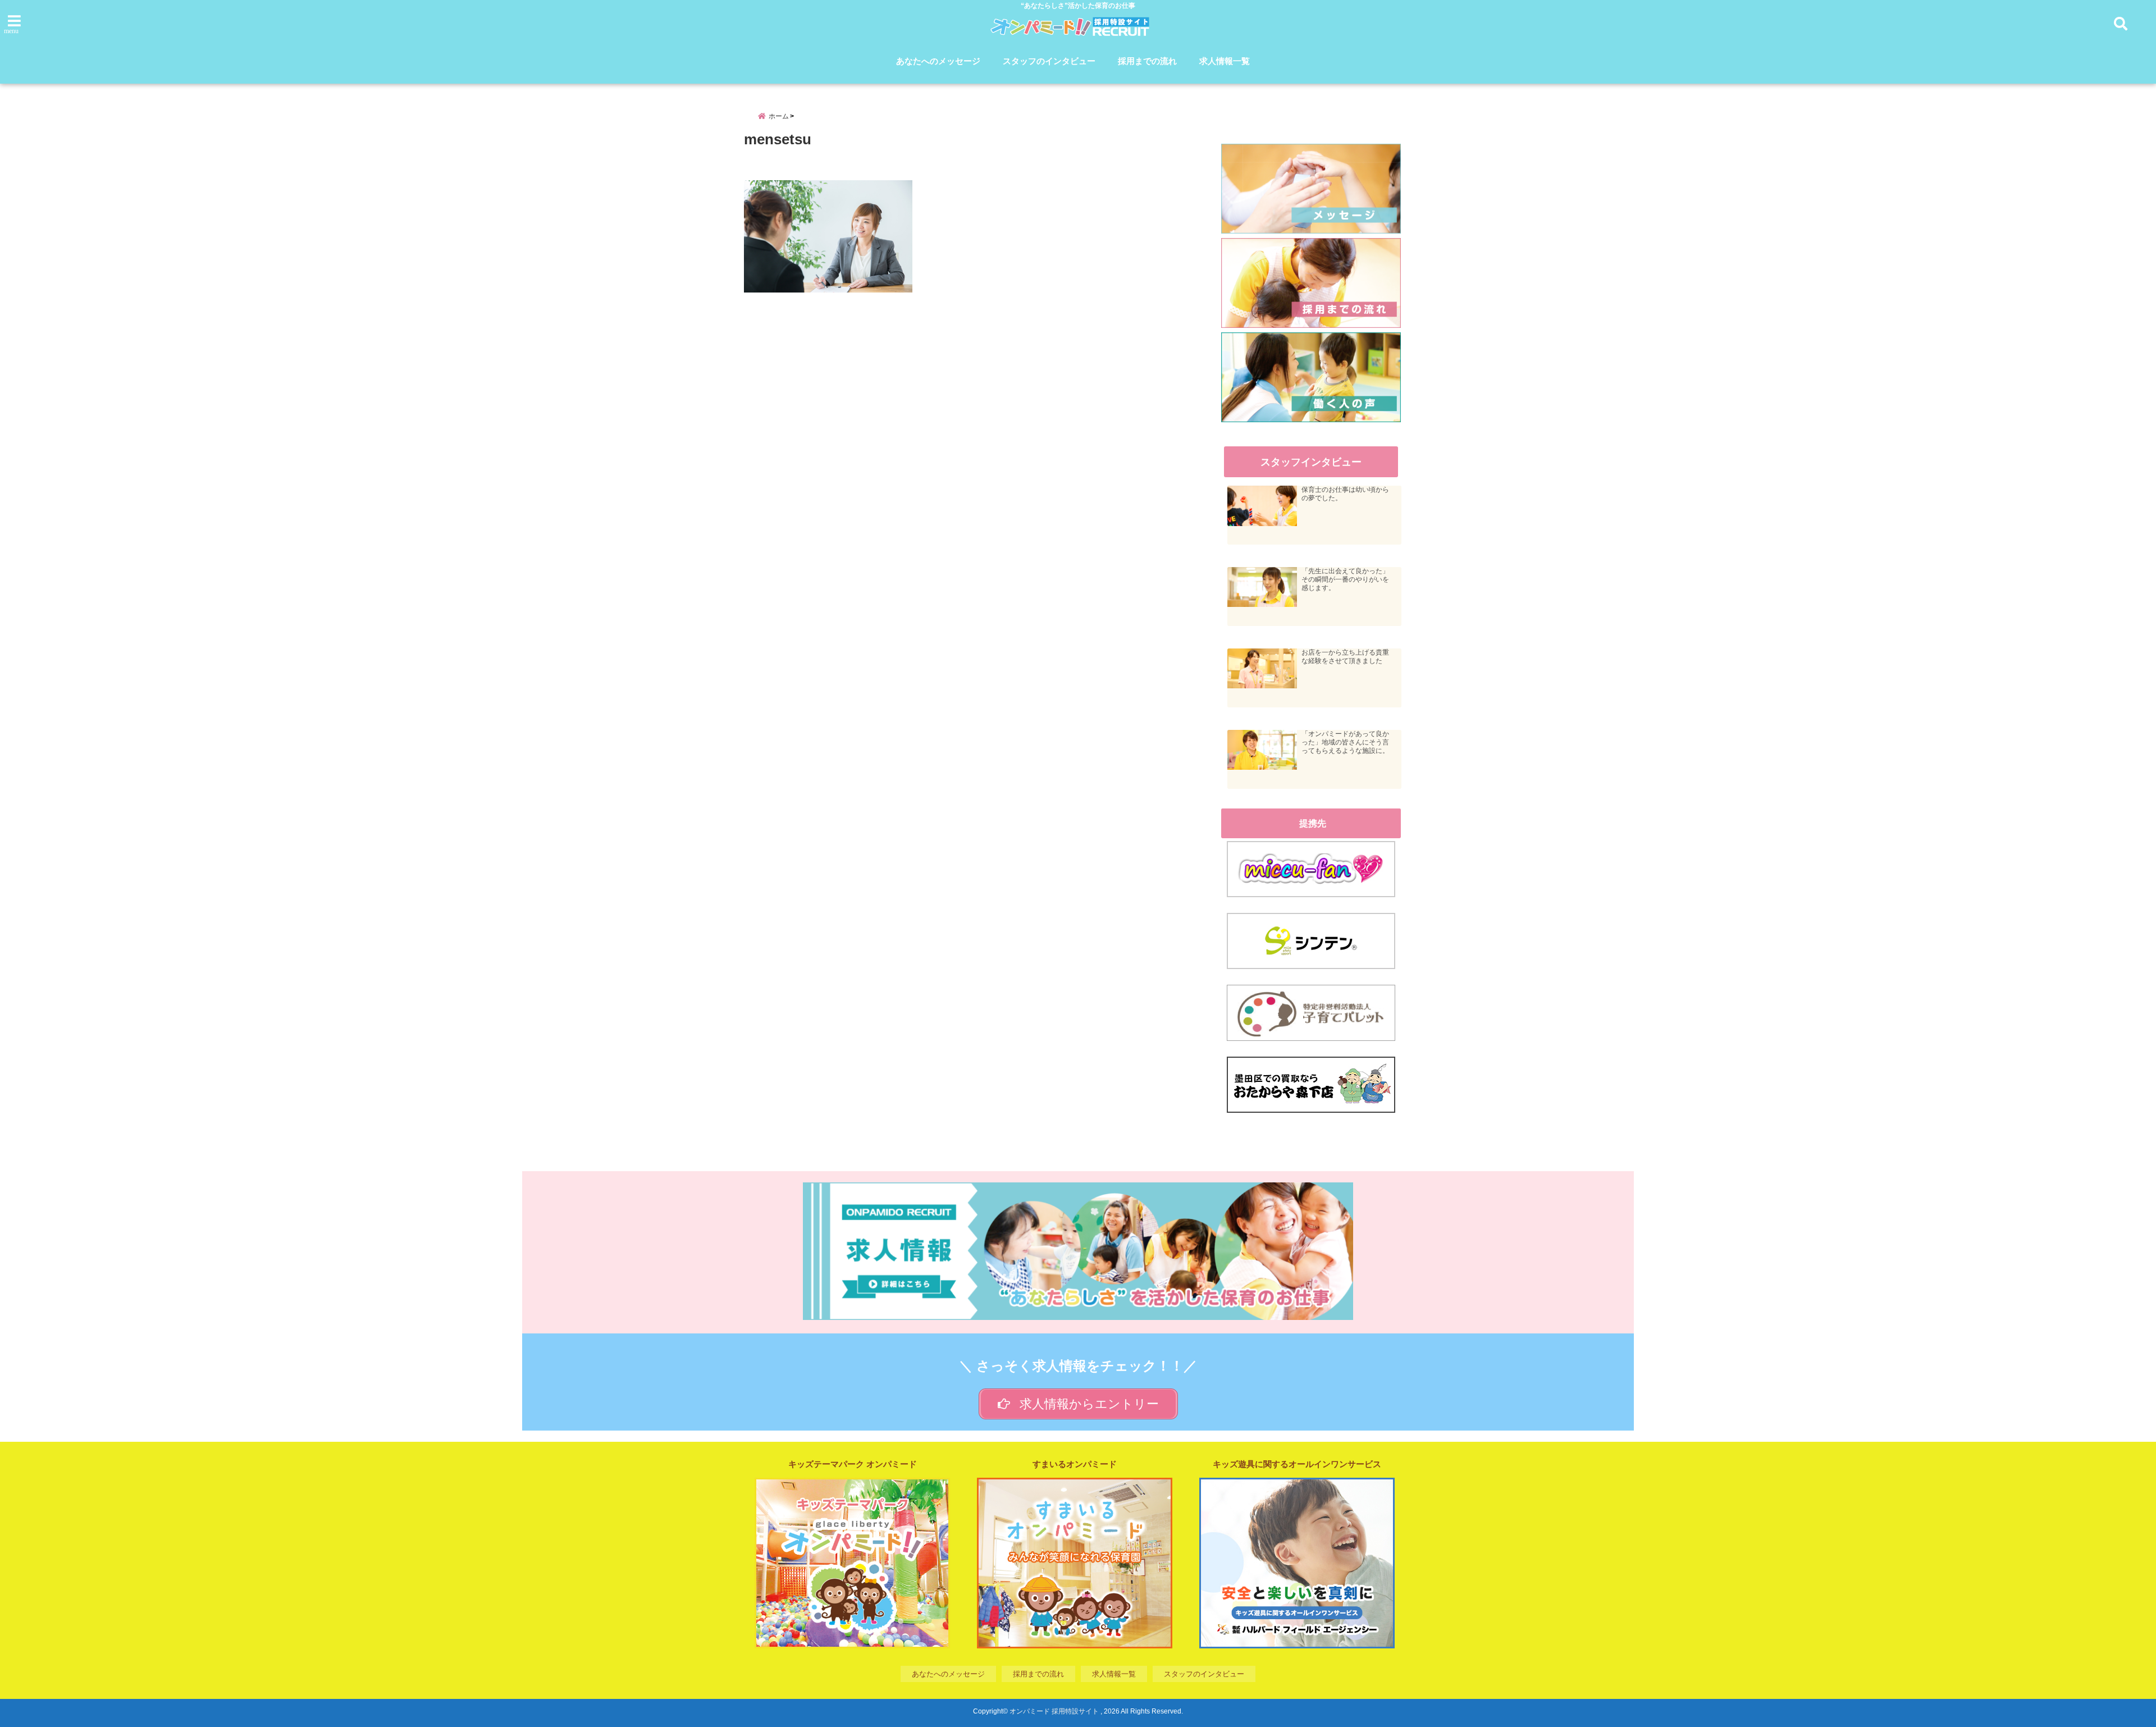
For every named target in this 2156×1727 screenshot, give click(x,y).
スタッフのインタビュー (1049, 61)
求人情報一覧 (1225, 61)
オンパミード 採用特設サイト (1054, 1711)
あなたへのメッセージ (938, 61)
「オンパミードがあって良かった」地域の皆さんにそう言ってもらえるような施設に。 (1345, 742)
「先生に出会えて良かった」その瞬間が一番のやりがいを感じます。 (1345, 579)
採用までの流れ (1147, 61)
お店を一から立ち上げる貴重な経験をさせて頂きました (1345, 657)
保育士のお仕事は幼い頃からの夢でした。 (1345, 494)
